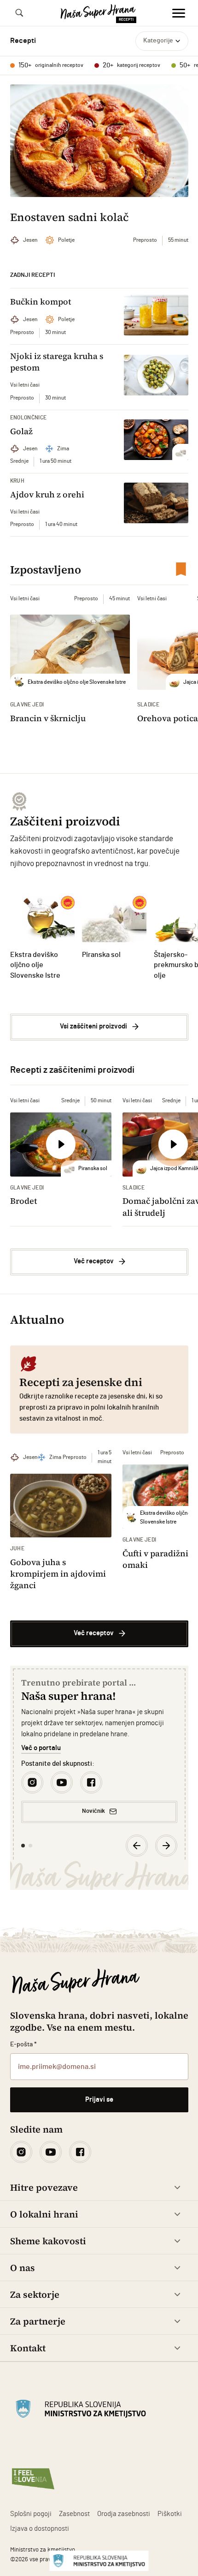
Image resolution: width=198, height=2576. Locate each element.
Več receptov (94, 1261)
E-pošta (24, 2044)
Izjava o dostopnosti (40, 2529)
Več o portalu (41, 1748)
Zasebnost (74, 2514)
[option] (99, 1750)
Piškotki (170, 2514)
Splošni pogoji (31, 2514)
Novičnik (93, 1811)
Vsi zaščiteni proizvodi (93, 1026)
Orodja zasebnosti (124, 2514)
